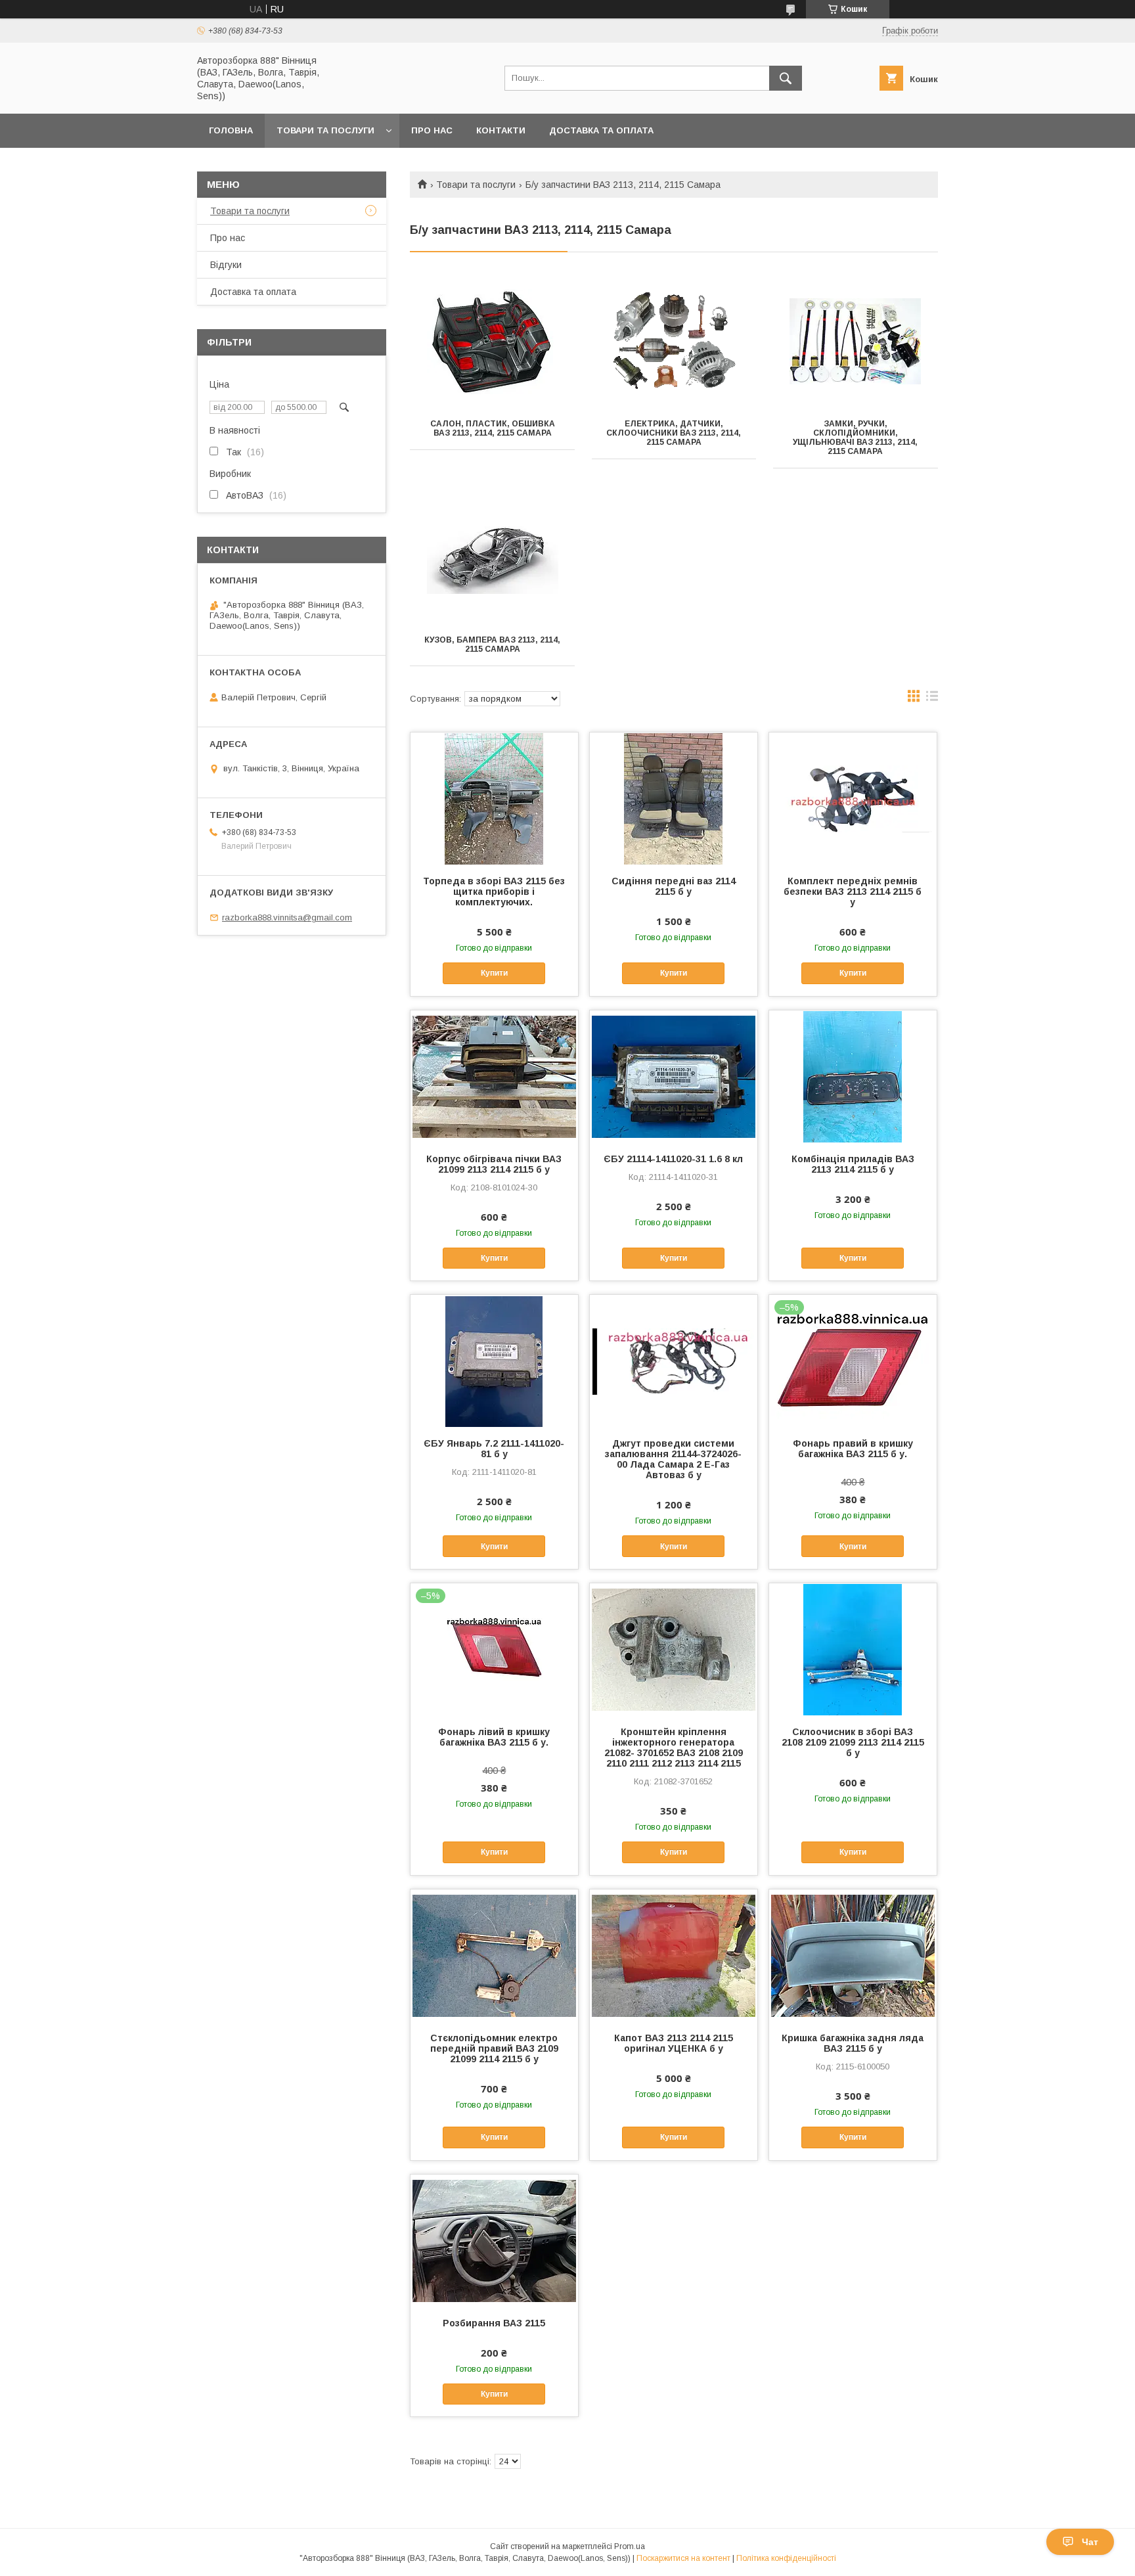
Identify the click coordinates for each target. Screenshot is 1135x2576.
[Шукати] (786, 78)
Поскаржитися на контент (683, 2558)
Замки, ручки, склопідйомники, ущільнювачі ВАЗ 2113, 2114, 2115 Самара (855, 438)
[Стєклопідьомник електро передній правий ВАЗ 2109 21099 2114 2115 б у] (494, 1955)
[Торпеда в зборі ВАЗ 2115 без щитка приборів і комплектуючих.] (494, 798)
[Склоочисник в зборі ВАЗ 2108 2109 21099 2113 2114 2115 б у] (853, 1649)
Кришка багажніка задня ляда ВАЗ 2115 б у (853, 2043)
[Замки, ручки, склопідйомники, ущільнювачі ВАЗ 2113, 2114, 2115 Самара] (856, 342)
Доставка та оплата (601, 130)
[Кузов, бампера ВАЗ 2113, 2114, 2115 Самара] (492, 558)
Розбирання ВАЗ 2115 (494, 2323)
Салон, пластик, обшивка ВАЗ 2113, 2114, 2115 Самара (493, 428)
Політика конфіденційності (786, 2558)
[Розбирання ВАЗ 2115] (494, 2240)
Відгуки (226, 265)
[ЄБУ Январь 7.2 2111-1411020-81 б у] (494, 1361)
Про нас (432, 130)
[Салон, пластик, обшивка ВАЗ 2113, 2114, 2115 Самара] (492, 342)
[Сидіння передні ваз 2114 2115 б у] (674, 798)
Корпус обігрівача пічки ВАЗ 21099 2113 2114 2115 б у (494, 1164)
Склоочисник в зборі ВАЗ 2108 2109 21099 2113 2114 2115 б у (853, 1742)
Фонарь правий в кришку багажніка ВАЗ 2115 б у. (853, 1449)
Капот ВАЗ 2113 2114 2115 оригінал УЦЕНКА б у (674, 2043)
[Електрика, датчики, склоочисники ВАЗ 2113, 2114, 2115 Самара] (674, 342)
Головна (231, 130)
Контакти (501, 130)
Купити (494, 973)
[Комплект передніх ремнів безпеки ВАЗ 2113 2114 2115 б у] (853, 798)
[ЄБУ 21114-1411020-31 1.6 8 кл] (674, 1076)
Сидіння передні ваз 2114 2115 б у (674, 886)
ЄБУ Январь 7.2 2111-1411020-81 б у (494, 1449)
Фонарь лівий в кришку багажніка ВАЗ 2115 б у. (494, 1737)
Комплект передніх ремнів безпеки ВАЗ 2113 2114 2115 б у (853, 892)
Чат (1090, 2542)
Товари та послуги (325, 130)
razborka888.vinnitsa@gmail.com (287, 917)
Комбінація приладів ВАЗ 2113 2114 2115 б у (853, 1164)
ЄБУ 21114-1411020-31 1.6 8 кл (673, 1159)
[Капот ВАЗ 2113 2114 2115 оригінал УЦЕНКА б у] (674, 1955)
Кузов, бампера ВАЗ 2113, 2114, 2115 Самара (492, 644)
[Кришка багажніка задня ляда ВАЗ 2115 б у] (853, 1955)
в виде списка (932, 699)
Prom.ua (630, 2546)
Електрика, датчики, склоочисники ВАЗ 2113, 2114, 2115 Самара (674, 433)
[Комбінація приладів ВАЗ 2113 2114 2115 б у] (853, 1076)
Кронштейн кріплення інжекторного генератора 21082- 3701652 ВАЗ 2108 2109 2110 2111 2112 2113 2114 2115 (674, 1748)
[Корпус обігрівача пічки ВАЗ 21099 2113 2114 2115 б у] (494, 1076)
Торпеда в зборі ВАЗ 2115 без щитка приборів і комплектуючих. (494, 892)
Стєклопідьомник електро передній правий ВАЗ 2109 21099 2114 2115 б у (494, 2048)
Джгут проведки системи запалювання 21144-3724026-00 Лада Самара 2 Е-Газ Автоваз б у (673, 1459)
